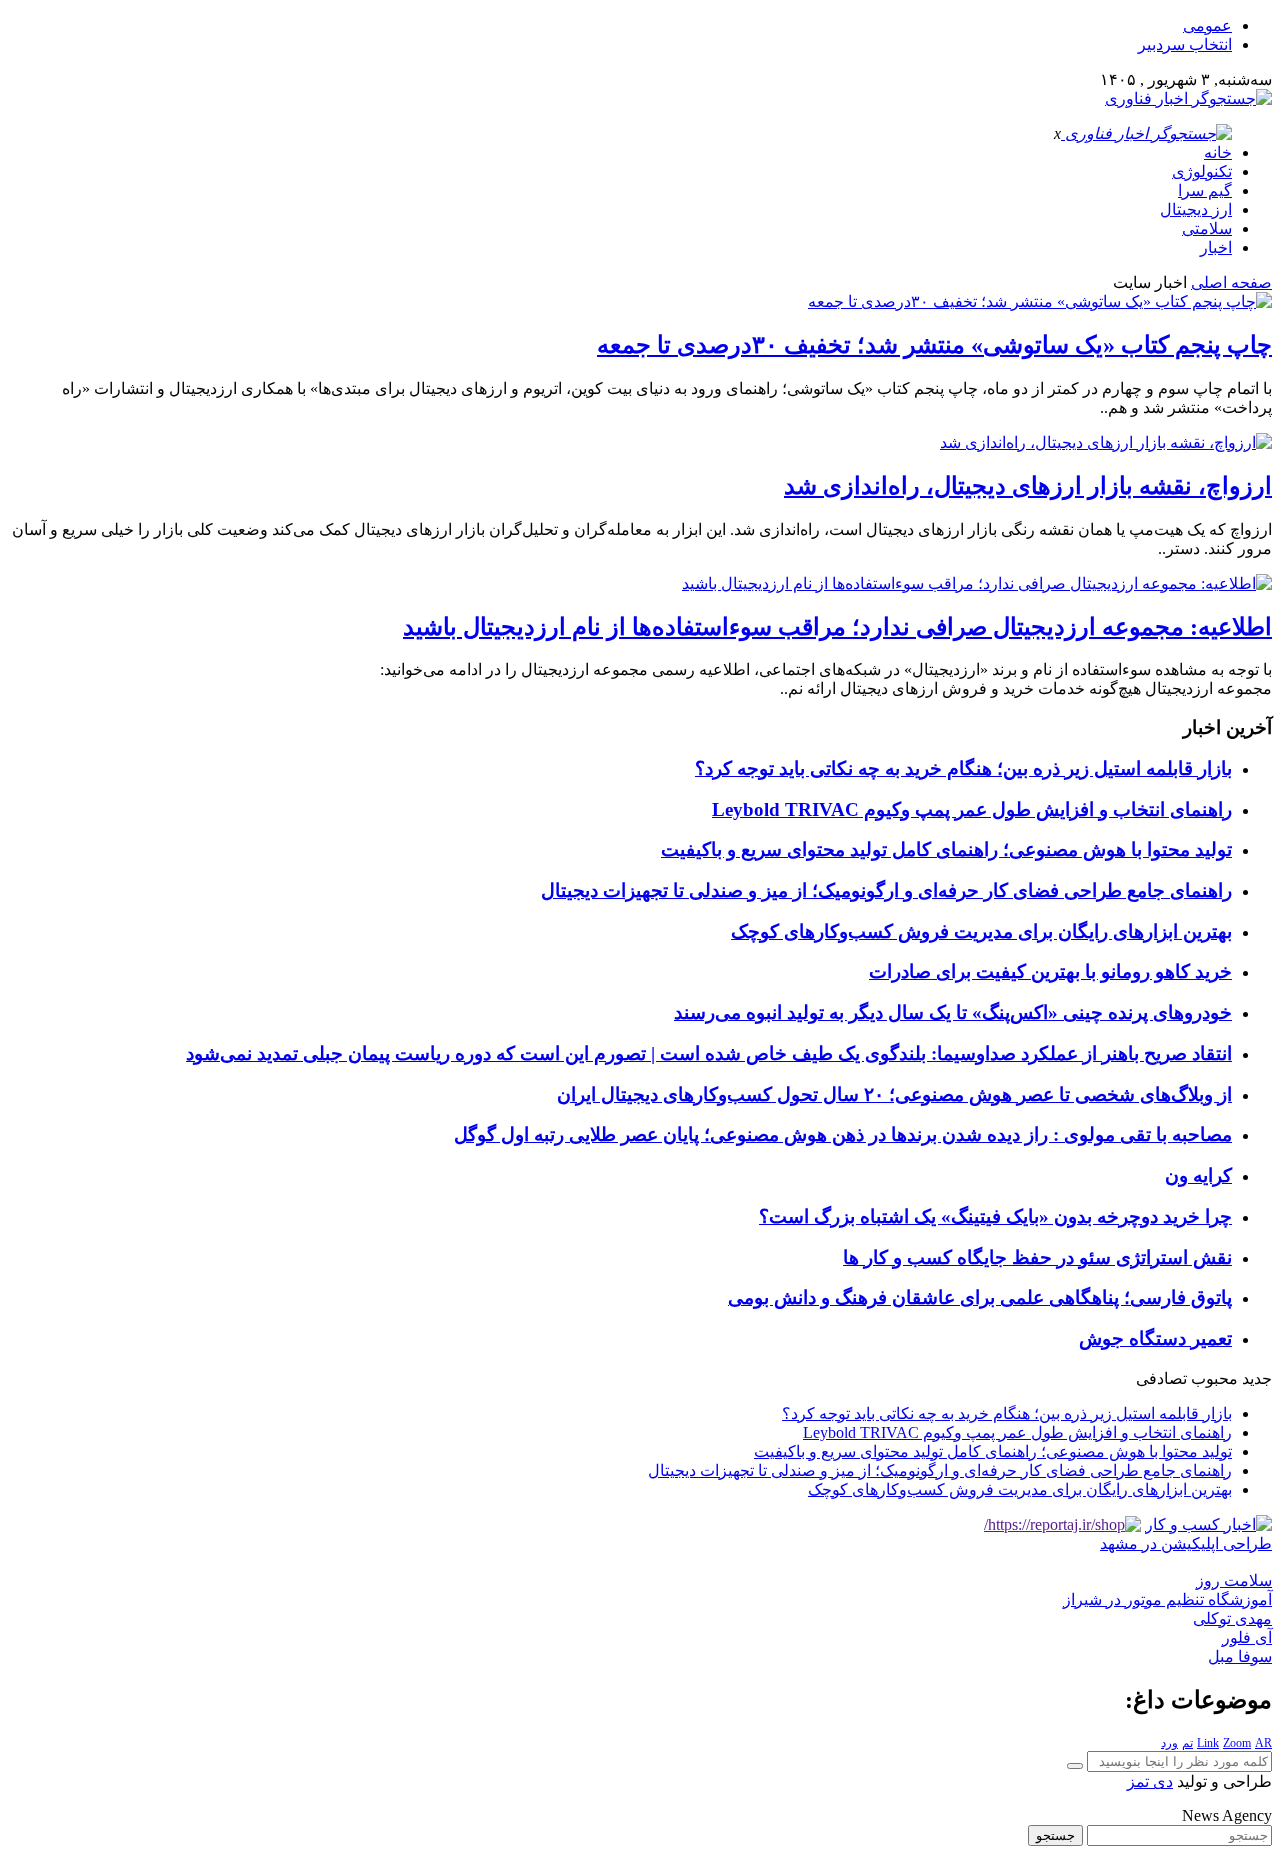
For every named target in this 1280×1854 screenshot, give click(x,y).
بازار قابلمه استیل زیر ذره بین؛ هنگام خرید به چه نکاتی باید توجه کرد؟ (963, 768)
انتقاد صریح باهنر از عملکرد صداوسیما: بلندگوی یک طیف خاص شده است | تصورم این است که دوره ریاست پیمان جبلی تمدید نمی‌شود (709, 1053)
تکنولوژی (1202, 171)
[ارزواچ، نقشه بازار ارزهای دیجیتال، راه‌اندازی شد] (1106, 442)
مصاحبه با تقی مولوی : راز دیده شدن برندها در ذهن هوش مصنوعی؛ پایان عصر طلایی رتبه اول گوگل (843, 1134)
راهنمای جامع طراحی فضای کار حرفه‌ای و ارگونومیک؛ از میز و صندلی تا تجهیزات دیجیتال (886, 890)
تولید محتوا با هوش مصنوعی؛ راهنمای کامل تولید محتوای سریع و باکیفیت (946, 849)
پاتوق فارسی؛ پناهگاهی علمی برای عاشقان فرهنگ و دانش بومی (980, 1297)
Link (1208, 1743)
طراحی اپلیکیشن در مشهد (1186, 1543)
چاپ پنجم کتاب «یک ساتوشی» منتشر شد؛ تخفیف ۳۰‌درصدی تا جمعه (934, 345)
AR (1263, 1743)
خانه (1218, 152)
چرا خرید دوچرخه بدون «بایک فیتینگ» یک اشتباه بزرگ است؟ (995, 1216)
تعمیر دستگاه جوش (1155, 1338)
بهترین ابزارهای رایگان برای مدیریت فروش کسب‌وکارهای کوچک (981, 931)
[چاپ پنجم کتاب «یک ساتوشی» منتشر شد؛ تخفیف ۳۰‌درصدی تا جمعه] (1040, 301)
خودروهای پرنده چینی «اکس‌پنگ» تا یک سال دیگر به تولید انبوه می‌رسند (953, 1012)
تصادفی (1161, 1378)
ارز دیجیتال (1196, 209)
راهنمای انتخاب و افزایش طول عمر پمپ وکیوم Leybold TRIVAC (972, 809)
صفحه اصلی (1231, 282)
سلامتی (1207, 228)
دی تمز (1150, 1781)
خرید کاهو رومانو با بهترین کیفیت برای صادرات (1050, 971)
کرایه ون (1198, 1175)
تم (1187, 1743)
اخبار (1216, 247)
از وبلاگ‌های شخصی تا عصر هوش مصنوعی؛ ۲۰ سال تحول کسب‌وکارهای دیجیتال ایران (894, 1094)
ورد (1169, 1743)
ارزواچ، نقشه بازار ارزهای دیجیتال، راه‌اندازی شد (1028, 486)
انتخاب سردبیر (1185, 44)
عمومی (1207, 25)
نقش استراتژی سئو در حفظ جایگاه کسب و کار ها (1037, 1257)
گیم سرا (1205, 190)
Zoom (1237, 1743)
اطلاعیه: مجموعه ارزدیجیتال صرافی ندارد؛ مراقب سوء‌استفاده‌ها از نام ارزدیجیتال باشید (837, 627)
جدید (1257, 1378)
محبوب (1214, 1378)
